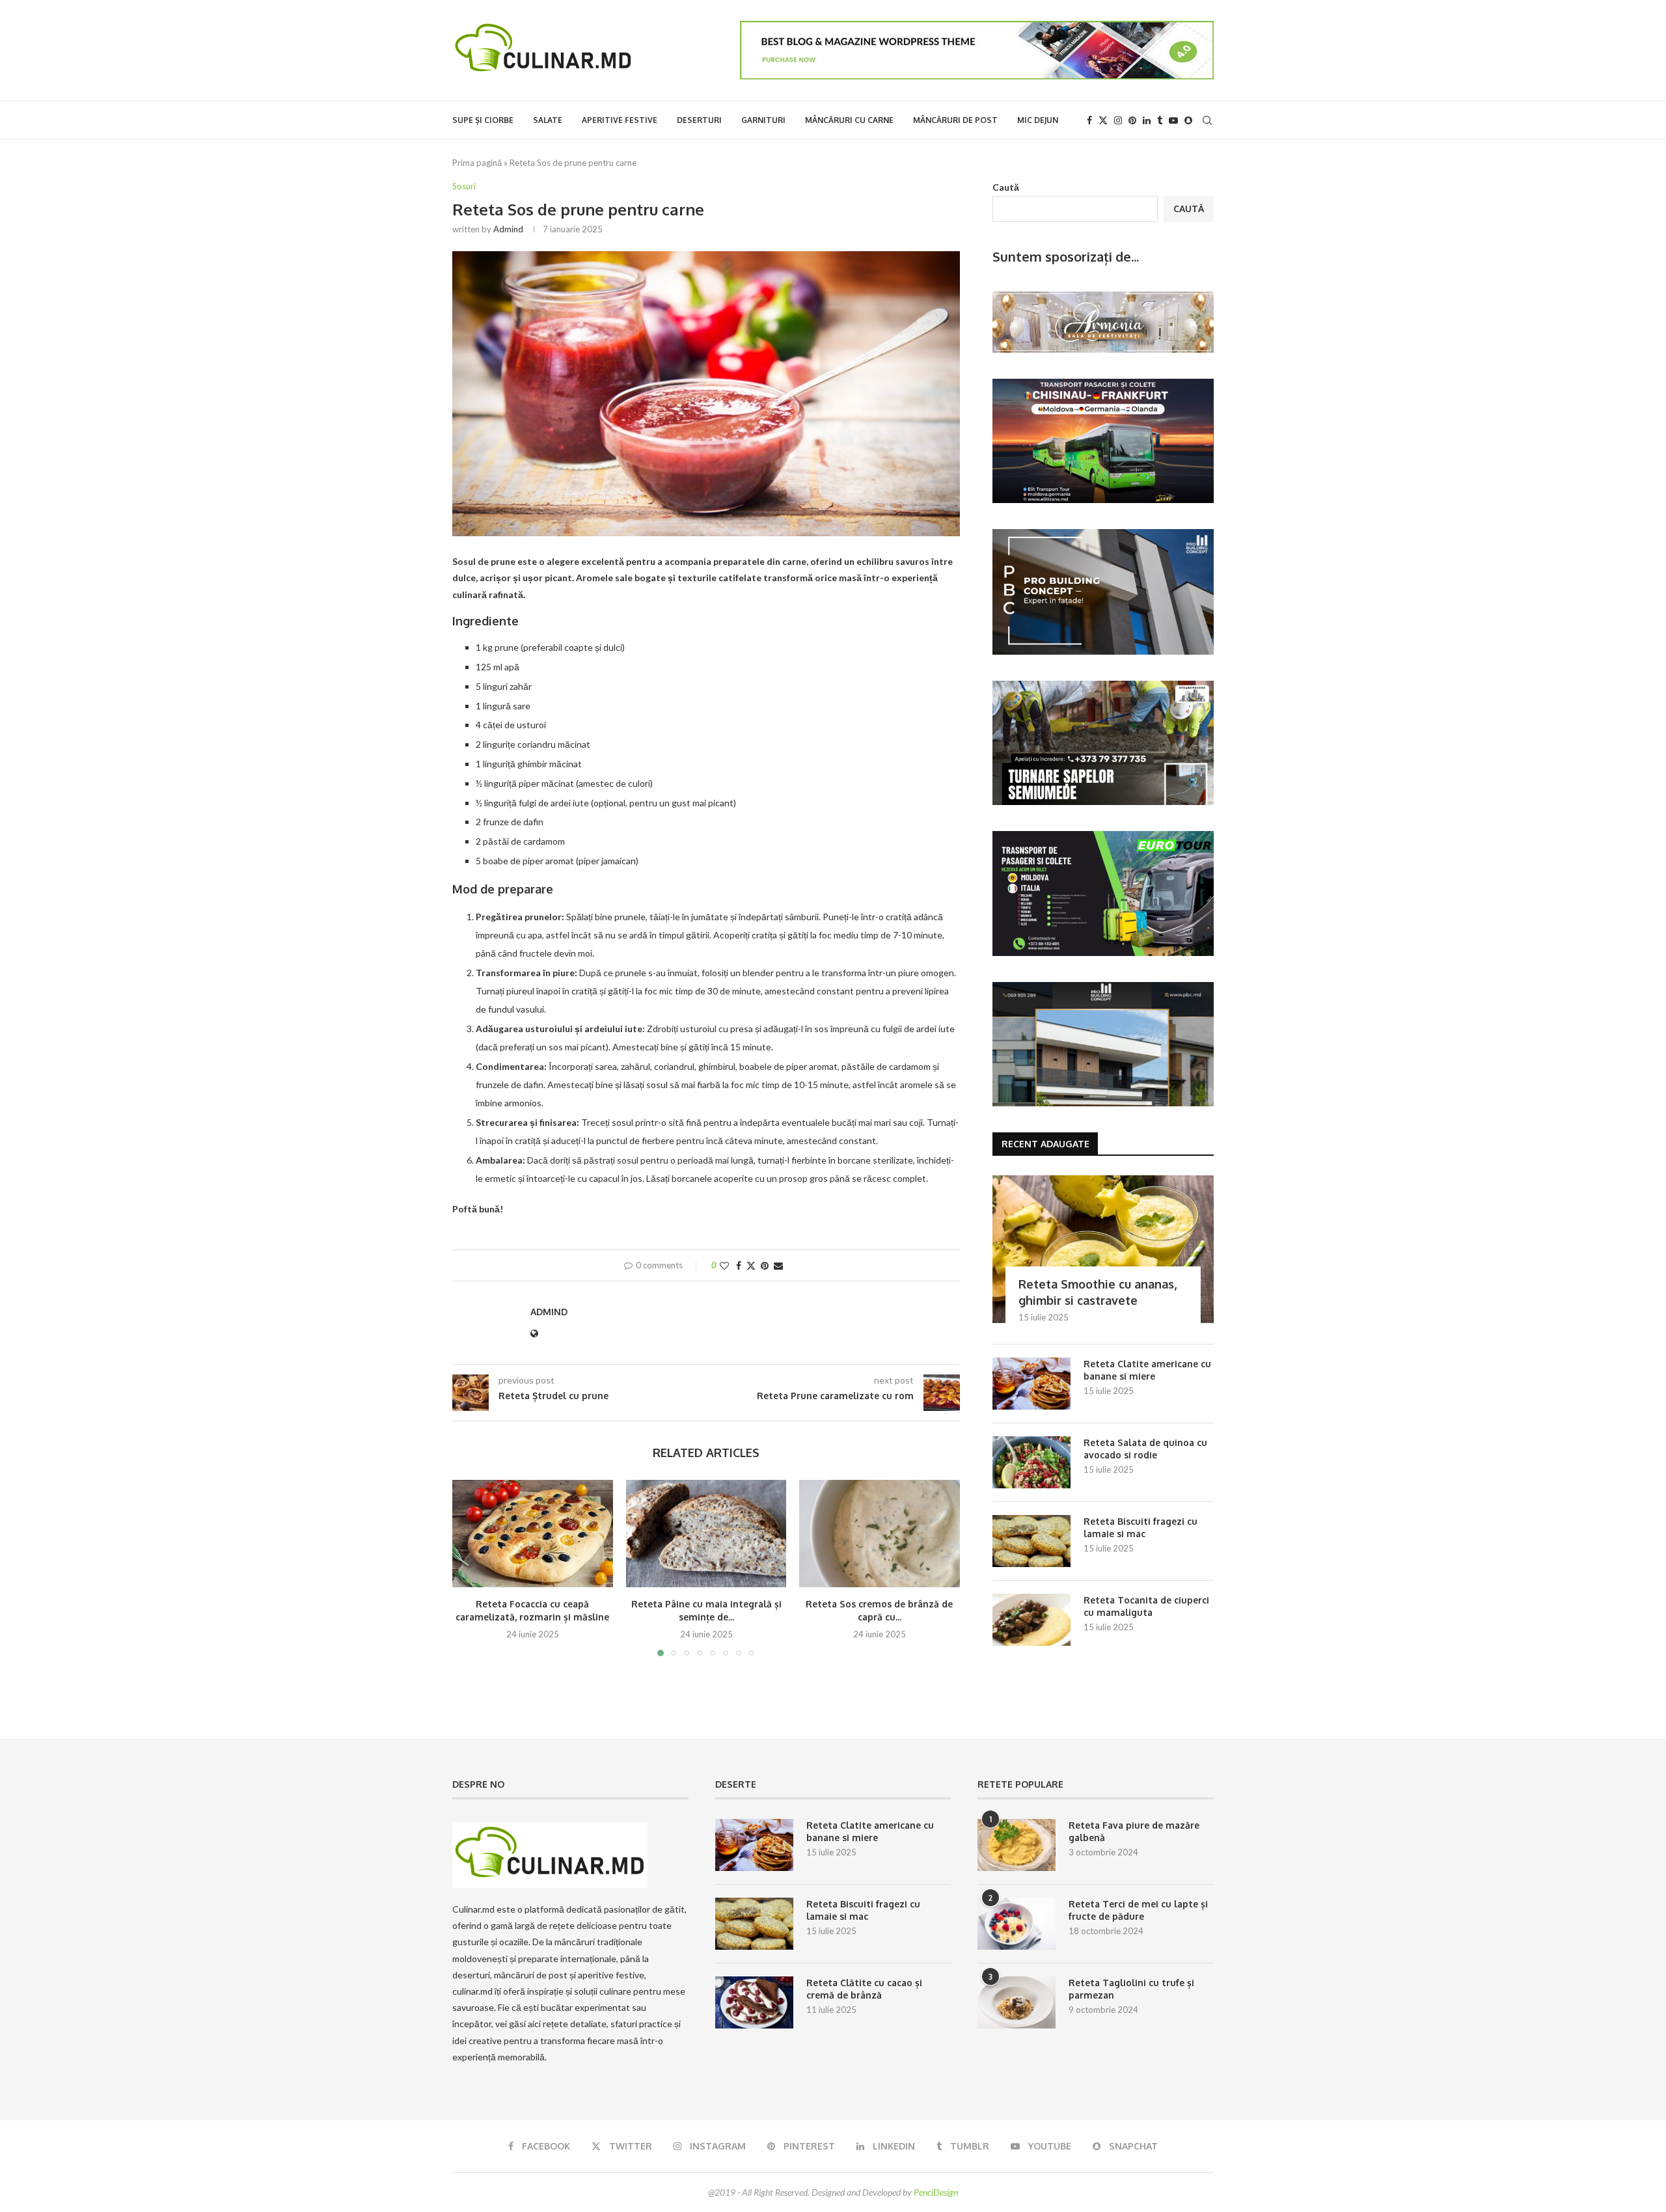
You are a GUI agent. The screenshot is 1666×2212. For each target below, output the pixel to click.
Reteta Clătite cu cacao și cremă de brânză (864, 1989)
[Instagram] (1118, 120)
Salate (548, 120)
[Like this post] (724, 1265)
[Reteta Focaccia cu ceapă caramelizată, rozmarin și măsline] (533, 1533)
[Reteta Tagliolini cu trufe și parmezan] (1017, 2002)
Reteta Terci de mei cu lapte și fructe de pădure (1138, 1910)
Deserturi (699, 120)
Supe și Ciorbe (483, 120)
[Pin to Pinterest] (765, 1265)
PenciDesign (936, 2192)
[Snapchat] (1188, 120)
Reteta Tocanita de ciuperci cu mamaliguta (1146, 1606)
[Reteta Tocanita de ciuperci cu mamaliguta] (1031, 1620)
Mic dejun (1038, 120)
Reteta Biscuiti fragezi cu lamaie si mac (1140, 1528)
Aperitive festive (620, 120)
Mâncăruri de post (955, 120)
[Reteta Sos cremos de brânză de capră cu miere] (880, 1533)
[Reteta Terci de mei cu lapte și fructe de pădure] (1017, 1924)
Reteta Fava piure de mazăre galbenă (1134, 1832)
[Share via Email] (778, 1265)
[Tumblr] (1160, 120)
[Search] (1207, 120)
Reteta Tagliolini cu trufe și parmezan (1131, 1989)
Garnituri (763, 120)
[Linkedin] (1147, 120)
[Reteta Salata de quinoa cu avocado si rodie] (1031, 1462)
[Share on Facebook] (739, 1265)
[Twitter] (1103, 120)
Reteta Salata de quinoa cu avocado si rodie (1145, 1449)
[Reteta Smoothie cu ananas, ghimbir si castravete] (1103, 1249)
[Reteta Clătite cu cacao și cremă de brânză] (754, 2002)
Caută (1006, 187)
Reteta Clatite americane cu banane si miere (1147, 1370)
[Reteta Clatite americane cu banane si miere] (1031, 1384)
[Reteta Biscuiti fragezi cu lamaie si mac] (1031, 1541)
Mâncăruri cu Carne (849, 120)
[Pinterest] (1132, 120)
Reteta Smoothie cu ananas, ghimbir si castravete (1098, 1292)
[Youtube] (1173, 120)
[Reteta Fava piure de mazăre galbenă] (1017, 1845)
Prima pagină (477, 163)
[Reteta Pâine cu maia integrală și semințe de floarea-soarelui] (706, 1533)
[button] (470, 1568)
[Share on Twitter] (751, 1265)
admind (508, 229)
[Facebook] (1089, 120)
